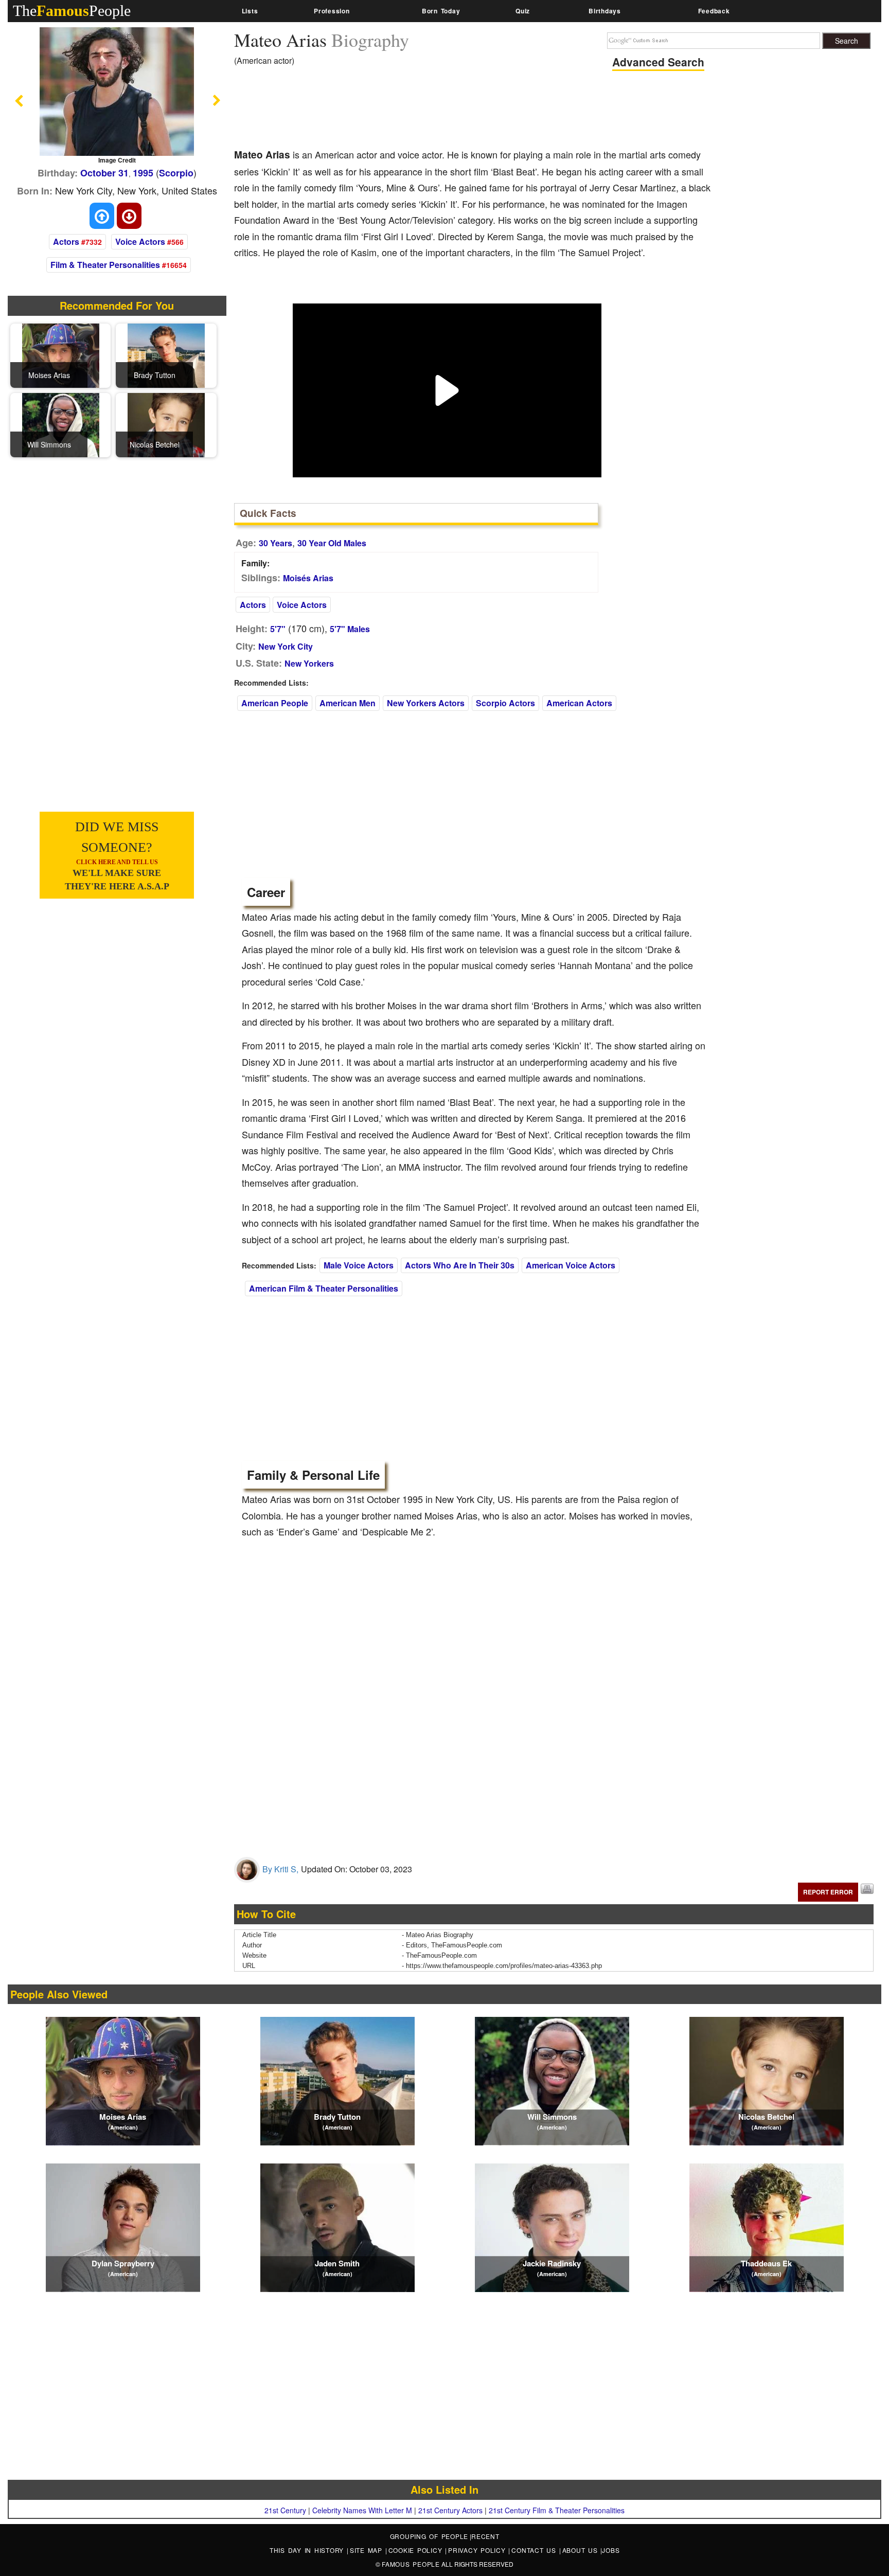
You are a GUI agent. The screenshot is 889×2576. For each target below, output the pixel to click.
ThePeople (72, 11)
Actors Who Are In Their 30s (460, 1265)
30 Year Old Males (332, 543)
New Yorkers (309, 663)
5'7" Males (350, 629)
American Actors (579, 703)
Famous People (411, 2564)
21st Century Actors (450, 2510)
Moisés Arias (308, 578)
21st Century (285, 2510)
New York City (286, 646)
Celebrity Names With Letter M (362, 2510)
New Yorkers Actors (426, 703)
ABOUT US (582, 2550)
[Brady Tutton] (166, 354)
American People (275, 703)
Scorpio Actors (505, 703)
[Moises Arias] (61, 354)
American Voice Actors (571, 1265)
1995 (143, 173)
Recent (485, 2536)
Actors (66, 241)
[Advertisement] (421, 111)
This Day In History (308, 2550)
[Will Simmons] (61, 424)
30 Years (275, 543)
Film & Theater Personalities (105, 265)
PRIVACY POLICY (478, 2550)
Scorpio (176, 173)
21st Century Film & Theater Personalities (557, 2510)
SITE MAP (368, 2550)
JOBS (611, 2550)
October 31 (104, 173)
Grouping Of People (429, 2536)
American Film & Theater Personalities (324, 1288)
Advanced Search (658, 62)
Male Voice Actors (359, 1265)
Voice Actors (140, 241)
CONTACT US (535, 2550)
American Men (348, 703)
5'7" (278, 629)
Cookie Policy (417, 2550)
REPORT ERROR (828, 1892)
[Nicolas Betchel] (166, 424)
